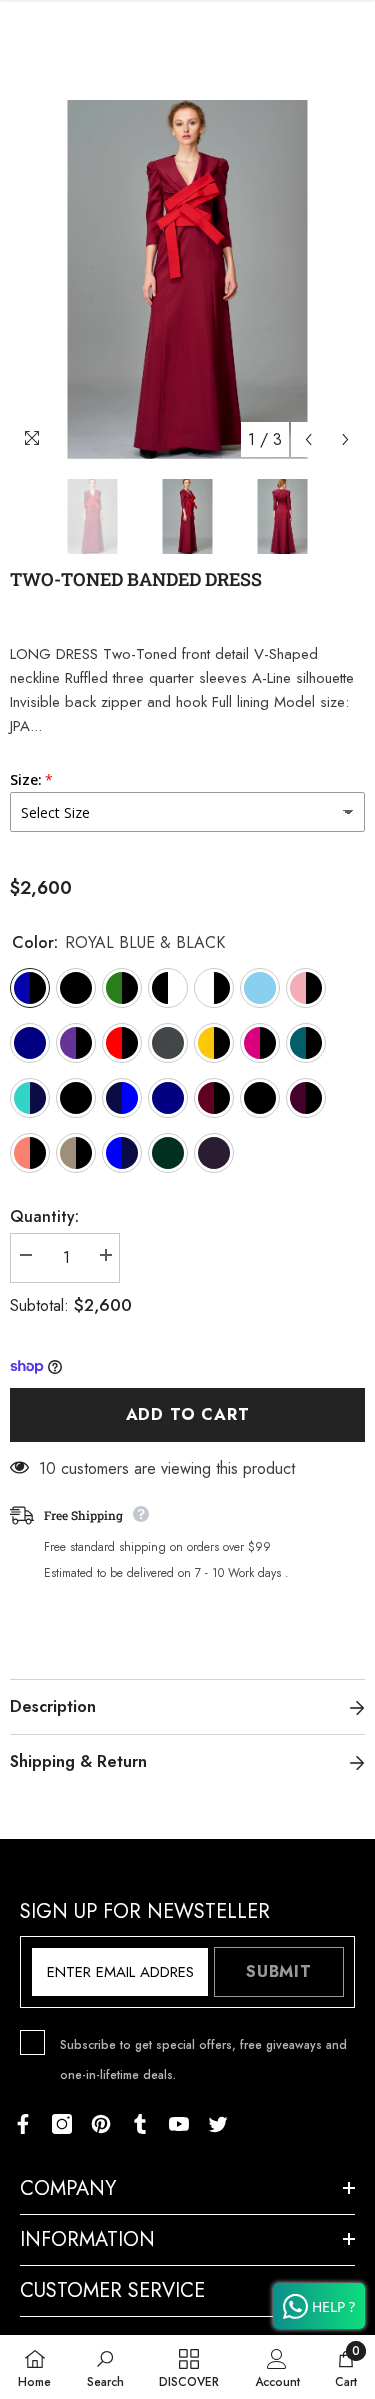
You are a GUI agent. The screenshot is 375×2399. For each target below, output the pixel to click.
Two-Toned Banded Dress (136, 579)
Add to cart (188, 1414)
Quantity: (44, 1216)
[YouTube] (179, 2124)
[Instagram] (62, 2124)
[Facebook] (23, 2124)
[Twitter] (218, 2124)
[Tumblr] (140, 2124)
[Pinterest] (101, 2124)
